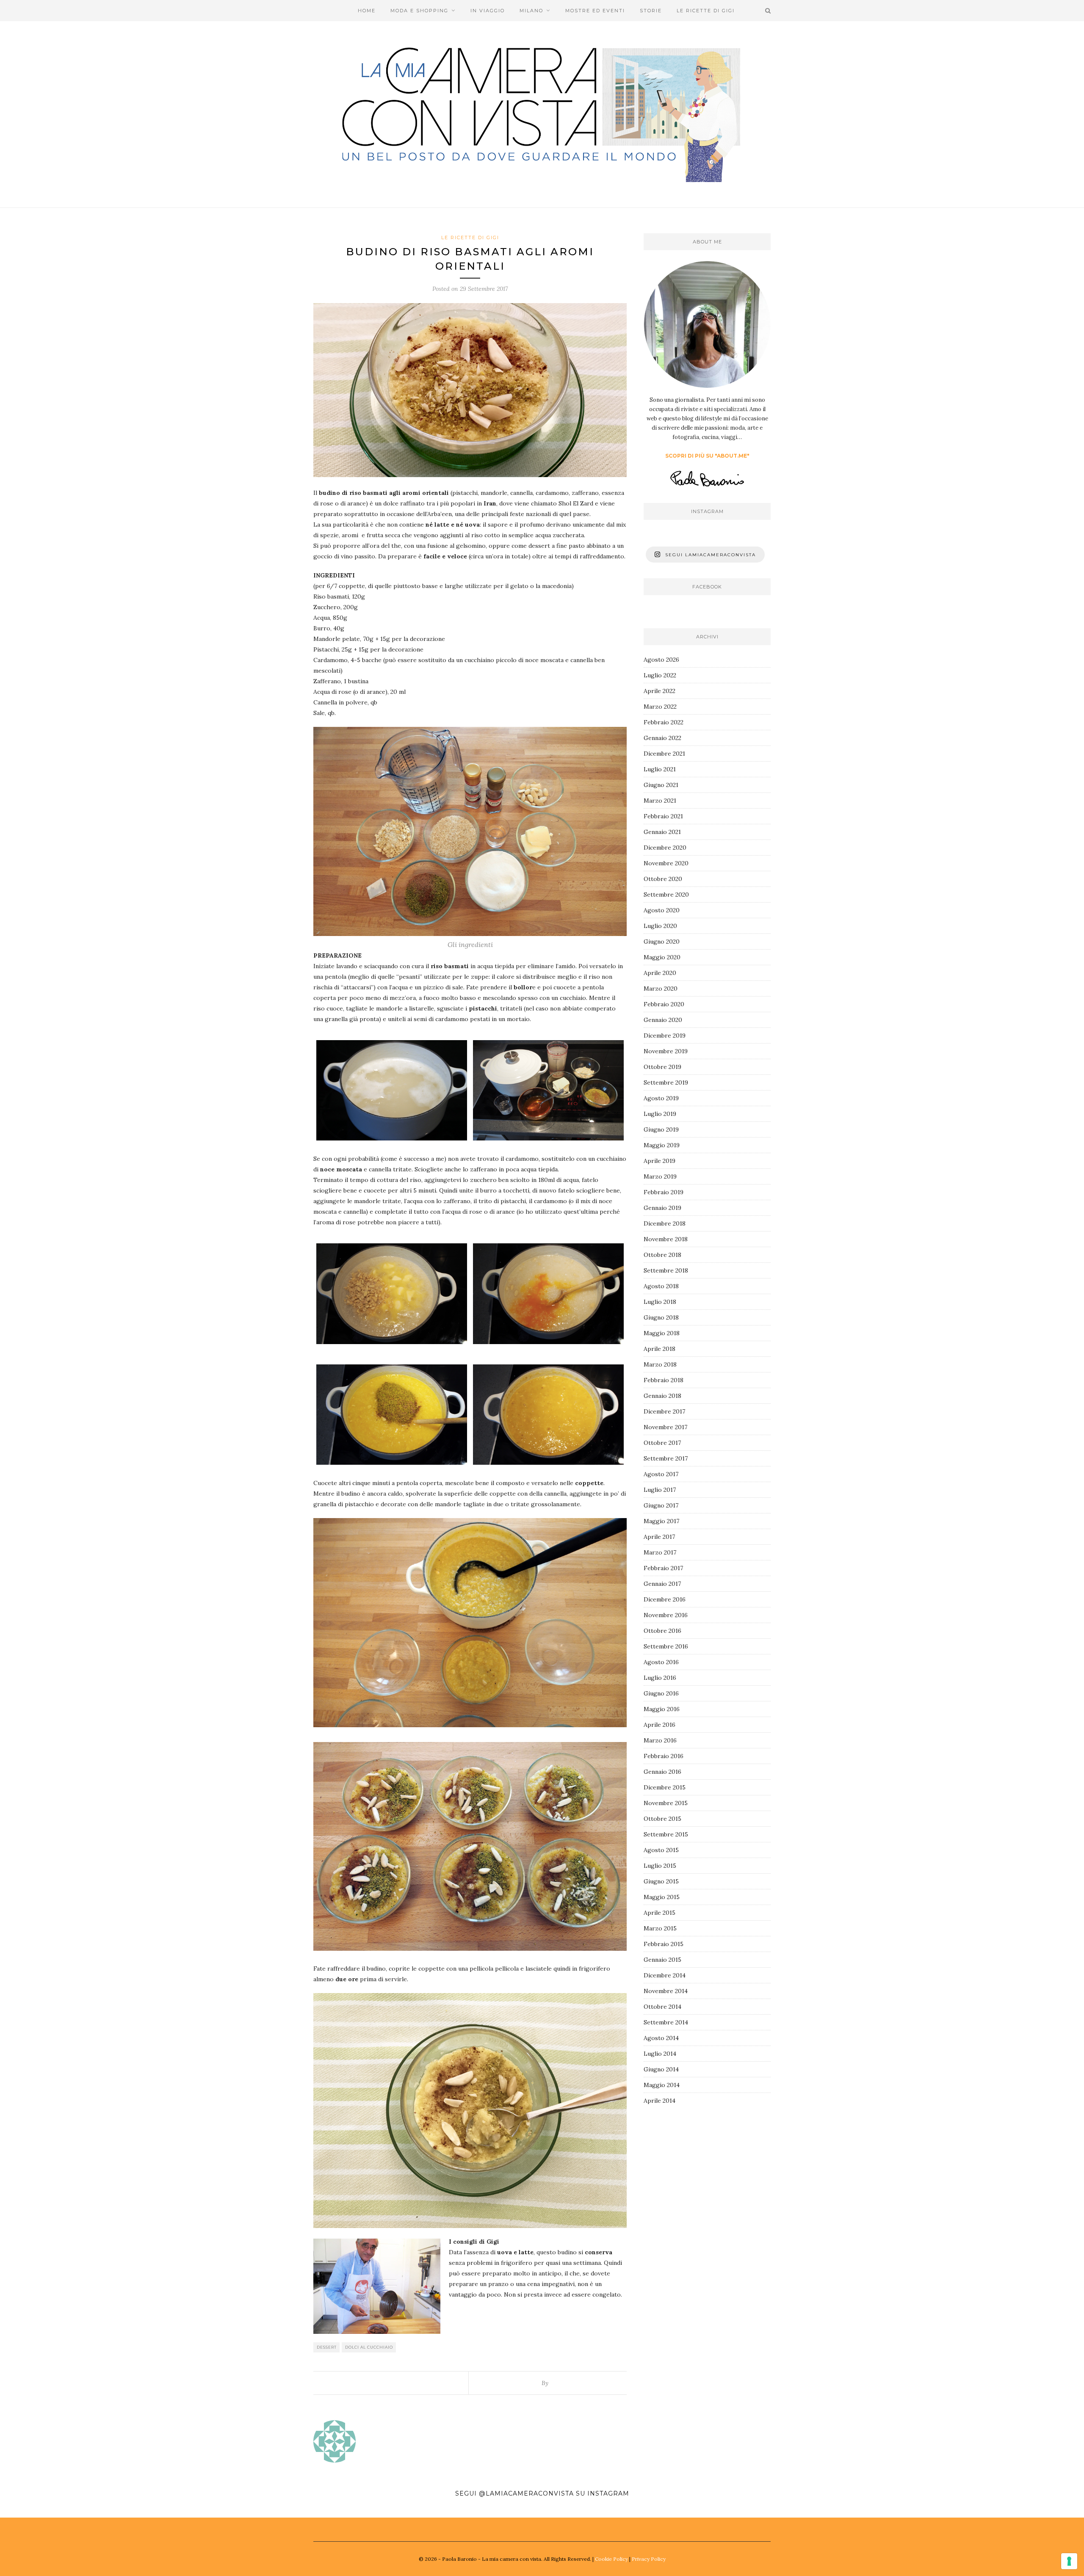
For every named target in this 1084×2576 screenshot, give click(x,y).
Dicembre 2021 (664, 754)
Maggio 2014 (662, 2085)
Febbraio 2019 (664, 1192)
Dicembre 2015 (665, 1787)
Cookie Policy (611, 2559)
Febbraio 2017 (663, 1568)
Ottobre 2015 (662, 1819)
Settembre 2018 (666, 1270)
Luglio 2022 (660, 675)
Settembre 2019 (666, 1082)
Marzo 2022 (660, 707)
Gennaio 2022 (662, 738)
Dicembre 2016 (665, 1599)
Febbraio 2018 (664, 1380)
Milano (531, 11)
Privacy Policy (649, 2559)
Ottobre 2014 (662, 2007)
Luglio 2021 (660, 769)
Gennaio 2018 (662, 1396)
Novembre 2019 (666, 1051)
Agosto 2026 (661, 660)
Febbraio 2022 (664, 722)
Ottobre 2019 (662, 1067)
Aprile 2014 (660, 2101)
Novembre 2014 (666, 1991)
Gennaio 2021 (662, 832)
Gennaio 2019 (662, 1208)
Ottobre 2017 (662, 1443)
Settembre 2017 (666, 1458)
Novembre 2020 (666, 863)
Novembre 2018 (666, 1239)
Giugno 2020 (662, 941)
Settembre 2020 (666, 895)
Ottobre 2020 (663, 879)
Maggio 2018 (662, 1333)
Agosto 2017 (661, 1474)
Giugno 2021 (661, 785)
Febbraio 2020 (664, 1004)
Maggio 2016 (662, 1709)
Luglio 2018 (660, 1302)
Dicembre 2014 (665, 1975)
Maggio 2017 (661, 1521)
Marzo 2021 (660, 801)
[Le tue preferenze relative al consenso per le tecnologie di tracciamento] (1069, 2561)
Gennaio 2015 (662, 1960)
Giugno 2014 (661, 2069)
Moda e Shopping (419, 11)
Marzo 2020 (661, 988)
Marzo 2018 (660, 1364)
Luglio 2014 (660, 2054)
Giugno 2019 (661, 1129)
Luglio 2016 (660, 1678)
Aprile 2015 (660, 1913)
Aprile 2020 (660, 973)
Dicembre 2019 (665, 1035)
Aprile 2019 (660, 1161)
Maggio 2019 (662, 1145)
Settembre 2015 (666, 1834)
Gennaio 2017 (662, 1584)
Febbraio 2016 (664, 1756)
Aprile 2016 (660, 1725)
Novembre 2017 (665, 1427)
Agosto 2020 (662, 910)
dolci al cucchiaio (369, 2347)
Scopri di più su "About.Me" (707, 456)
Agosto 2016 (661, 1662)
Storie (651, 11)
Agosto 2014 (661, 2038)
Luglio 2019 (660, 1114)
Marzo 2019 (660, 1176)
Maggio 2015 (662, 1897)
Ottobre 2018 (662, 1255)
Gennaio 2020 (663, 1020)
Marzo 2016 (660, 1740)
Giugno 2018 (661, 1317)
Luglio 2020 (660, 926)
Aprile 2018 (660, 1349)
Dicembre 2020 (665, 848)
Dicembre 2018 (665, 1223)
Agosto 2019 (661, 1098)
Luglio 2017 (660, 1490)
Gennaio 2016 (662, 1772)
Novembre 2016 (666, 1615)
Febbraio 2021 (663, 816)
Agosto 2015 (661, 1850)
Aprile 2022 (660, 691)
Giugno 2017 (661, 1505)
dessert (327, 2347)
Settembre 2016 (666, 1646)
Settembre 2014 (666, 2022)
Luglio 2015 (660, 1866)
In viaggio (488, 11)
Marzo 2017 (660, 1552)
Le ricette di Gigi (706, 11)
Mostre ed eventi (595, 11)
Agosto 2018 (661, 1286)
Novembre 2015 (666, 1803)
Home (367, 11)
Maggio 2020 (662, 957)
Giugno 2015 (661, 1881)
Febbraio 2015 (664, 1944)
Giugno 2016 (661, 1693)
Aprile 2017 (659, 1537)
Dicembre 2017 (664, 1411)
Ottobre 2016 (662, 1631)
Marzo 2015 (660, 1928)
